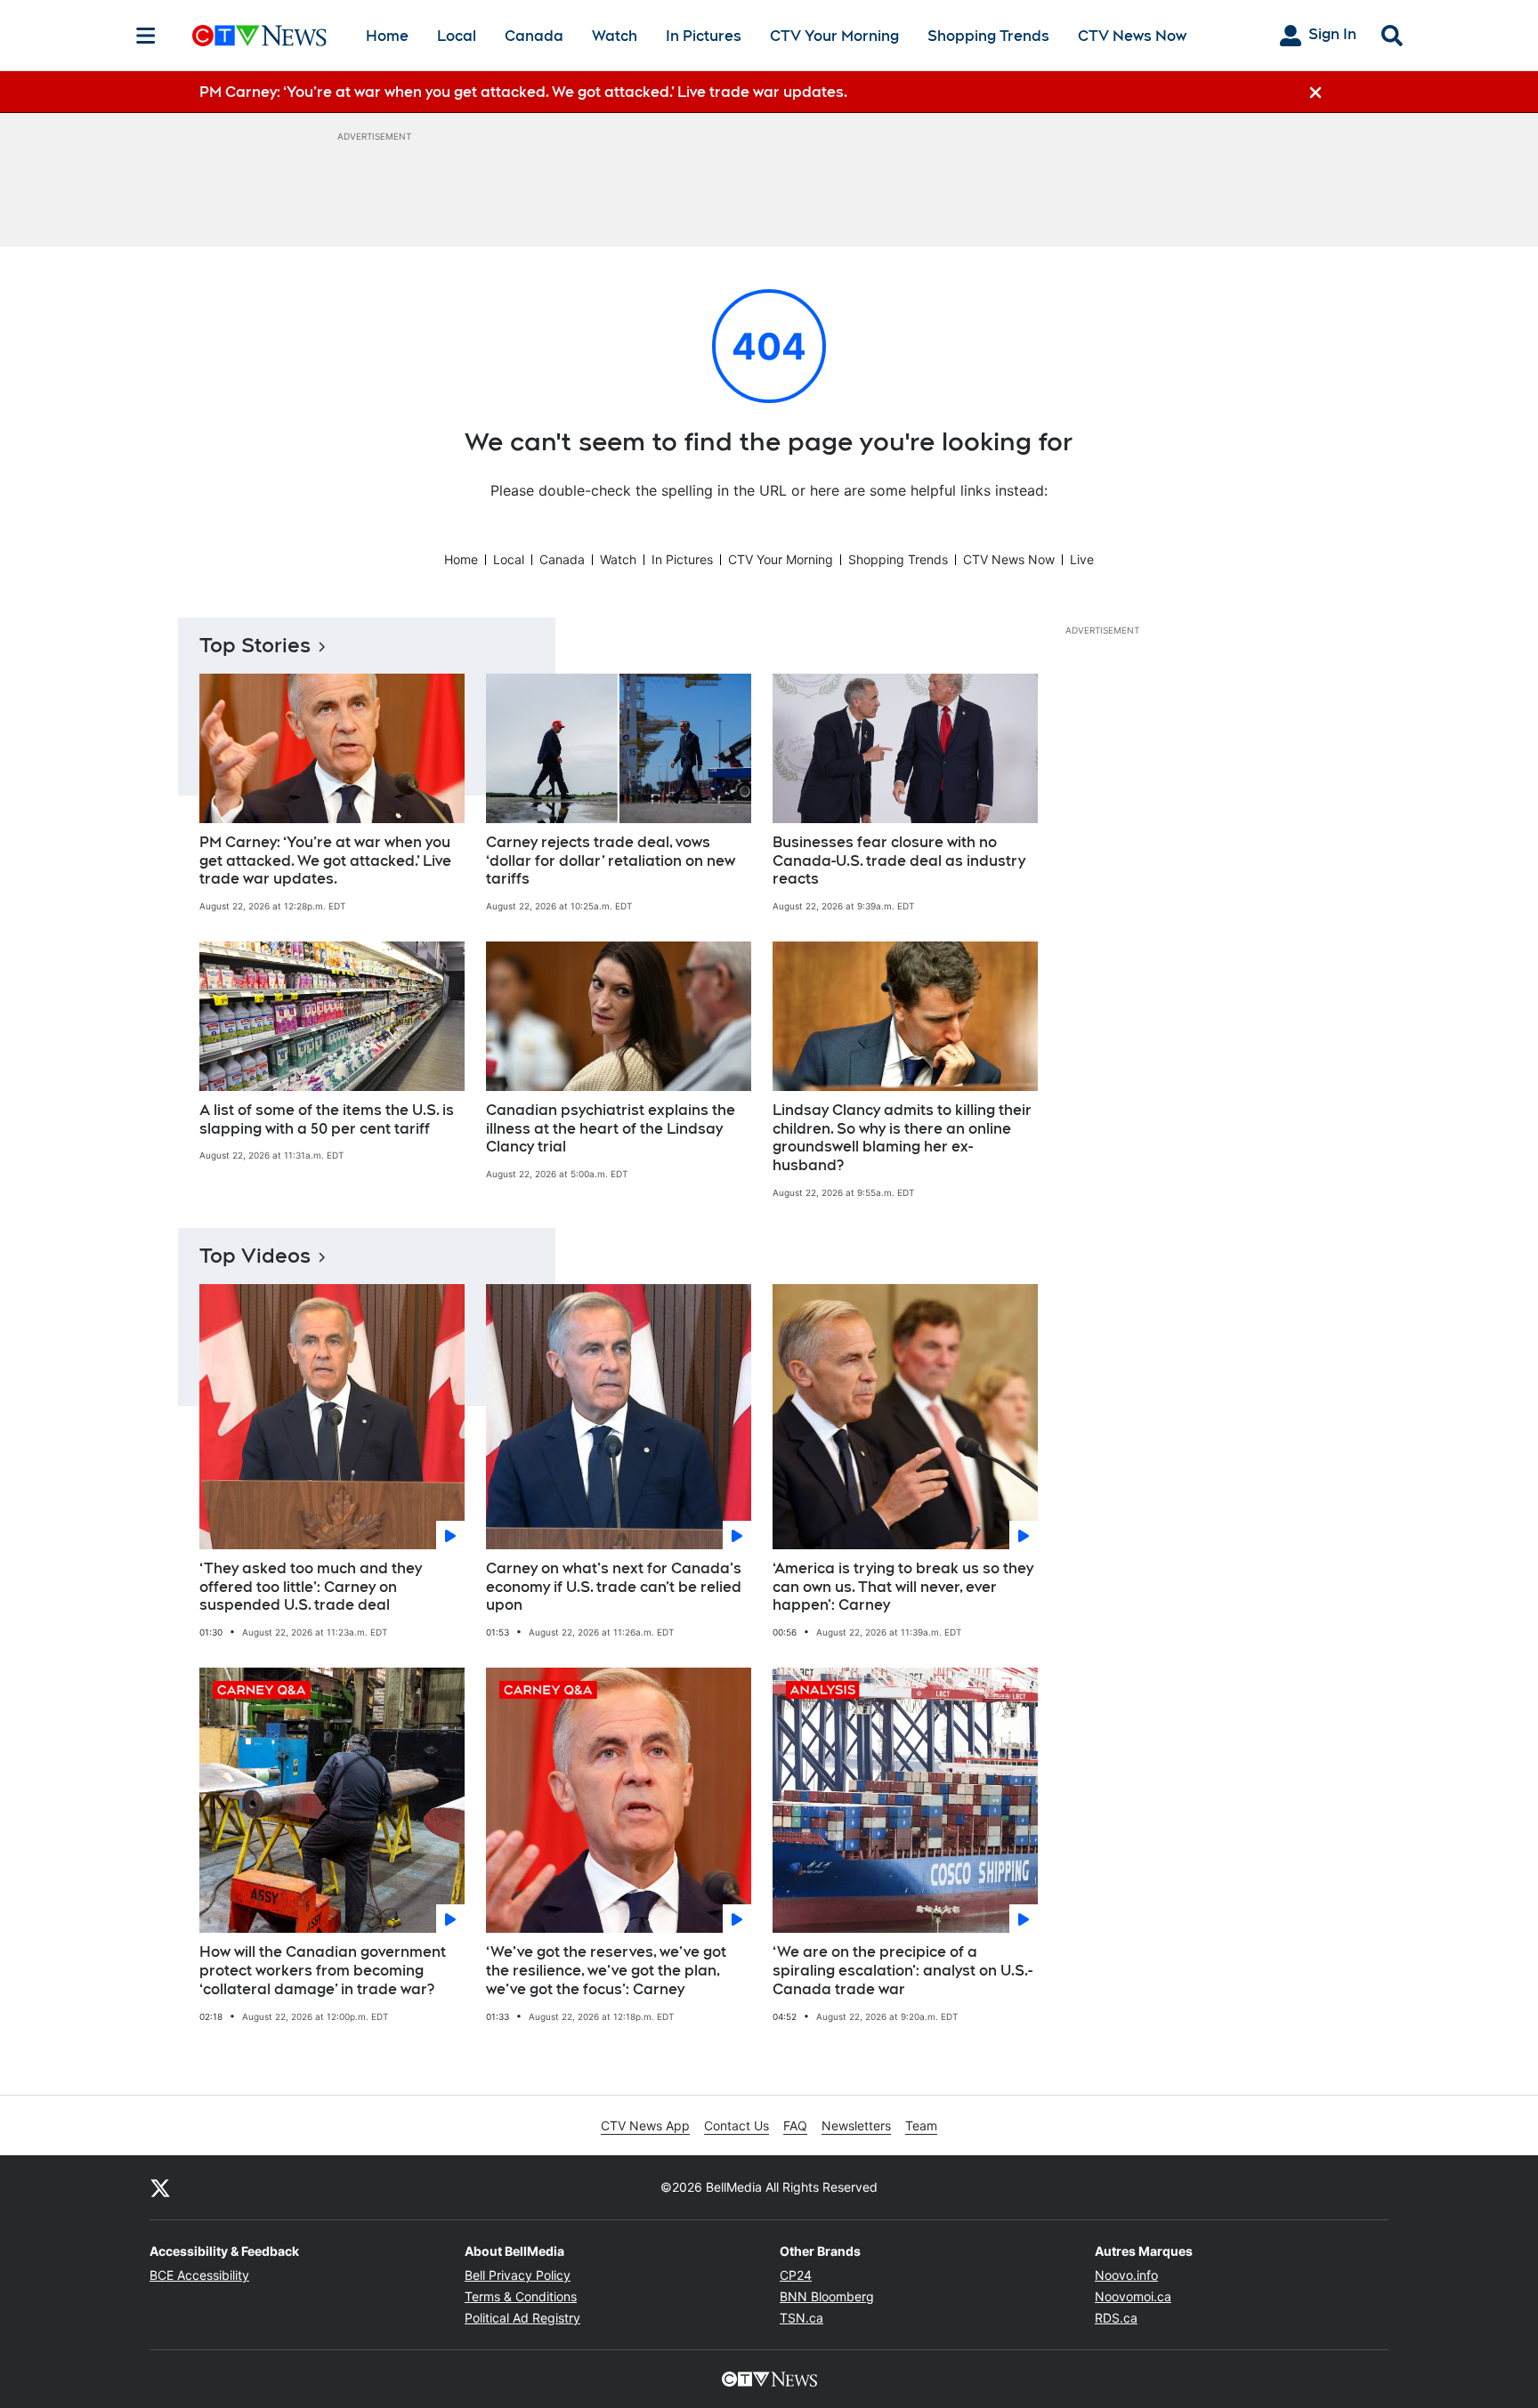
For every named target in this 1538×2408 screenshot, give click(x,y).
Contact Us (737, 2125)
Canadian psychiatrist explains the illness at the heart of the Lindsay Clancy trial (611, 1129)
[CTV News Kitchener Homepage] (259, 36)
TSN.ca (801, 2318)
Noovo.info (1126, 2275)
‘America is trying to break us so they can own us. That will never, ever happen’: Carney (903, 1587)
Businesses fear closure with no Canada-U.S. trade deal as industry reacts (899, 861)
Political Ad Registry (522, 2318)
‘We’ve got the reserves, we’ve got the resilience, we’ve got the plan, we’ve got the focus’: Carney (606, 1971)
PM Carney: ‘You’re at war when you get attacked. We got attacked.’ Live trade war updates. (325, 861)
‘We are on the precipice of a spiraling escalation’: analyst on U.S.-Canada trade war (903, 1971)
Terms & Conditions (521, 2296)
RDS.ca (1116, 2318)
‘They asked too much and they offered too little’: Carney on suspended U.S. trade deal (311, 1587)
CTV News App (645, 2125)
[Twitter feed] (160, 2187)
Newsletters (856, 2125)
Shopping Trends (988, 36)
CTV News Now (1132, 36)
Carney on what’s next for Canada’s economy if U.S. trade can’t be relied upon (614, 1587)
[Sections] (146, 36)
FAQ (795, 2125)
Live (1082, 559)
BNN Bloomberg (827, 2296)
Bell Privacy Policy (518, 2275)
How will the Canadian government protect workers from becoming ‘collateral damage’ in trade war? (323, 1971)
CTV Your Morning (834, 36)
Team (921, 2125)
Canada (534, 36)
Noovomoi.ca (1133, 2296)
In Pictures (704, 36)
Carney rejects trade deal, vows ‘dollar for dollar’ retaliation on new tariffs (611, 861)
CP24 (796, 2275)
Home (387, 36)
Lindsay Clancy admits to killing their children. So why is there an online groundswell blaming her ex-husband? (902, 1138)
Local (457, 36)
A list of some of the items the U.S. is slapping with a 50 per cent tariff (327, 1119)
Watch (615, 36)
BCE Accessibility (199, 2275)
